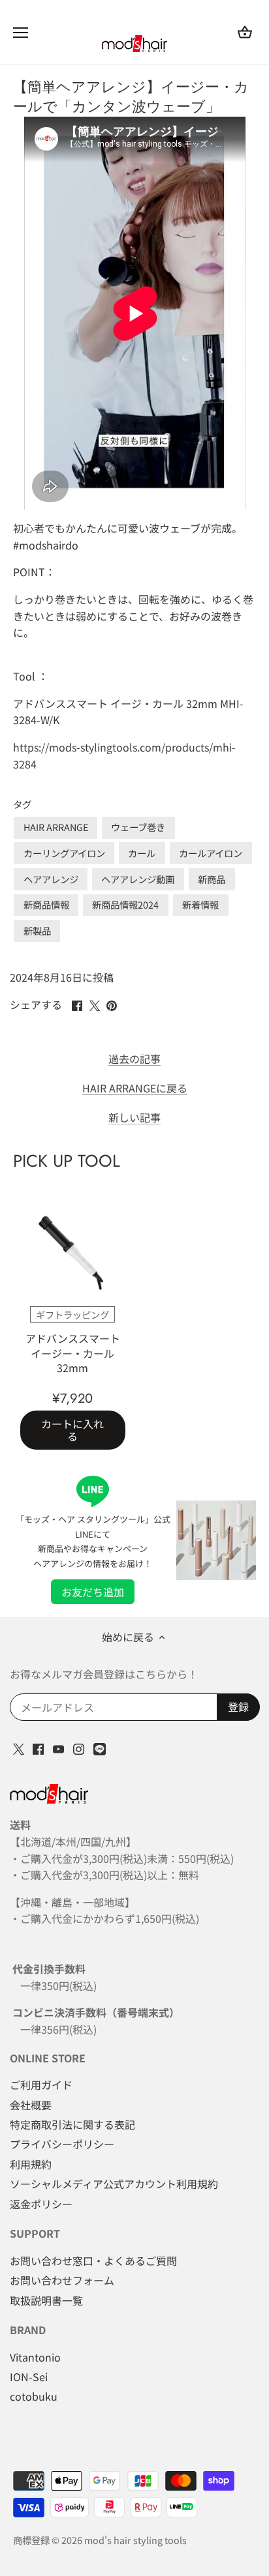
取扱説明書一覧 (46, 2300)
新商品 (212, 879)
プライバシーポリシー (62, 2144)
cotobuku (34, 2396)
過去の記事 (134, 1059)
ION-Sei (29, 2377)
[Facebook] (38, 1747)
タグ (22, 804)
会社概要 (31, 2105)
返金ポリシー (41, 2204)
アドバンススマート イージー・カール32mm (75, 1353)
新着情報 (200, 904)
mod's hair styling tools (135, 2540)
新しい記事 (134, 1118)
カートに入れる (72, 1430)
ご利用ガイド (41, 2085)
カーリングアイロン (64, 853)
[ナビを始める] (21, 33)
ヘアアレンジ (51, 879)
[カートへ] (245, 32)
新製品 (37, 930)
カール (142, 853)
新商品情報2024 (125, 904)
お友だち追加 (93, 1592)
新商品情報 (46, 904)
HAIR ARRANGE (56, 827)
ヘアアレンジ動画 (138, 879)
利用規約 (31, 2164)
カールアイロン (211, 853)
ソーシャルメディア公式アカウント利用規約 (114, 2184)
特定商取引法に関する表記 (72, 2124)
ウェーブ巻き (138, 827)
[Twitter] (19, 1747)
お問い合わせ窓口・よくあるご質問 (93, 2261)
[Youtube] (58, 1747)
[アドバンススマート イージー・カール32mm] (73, 1254)
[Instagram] (79, 1747)
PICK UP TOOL (67, 1161)
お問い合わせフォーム (62, 2280)
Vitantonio (35, 2357)
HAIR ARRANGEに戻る (135, 1088)
